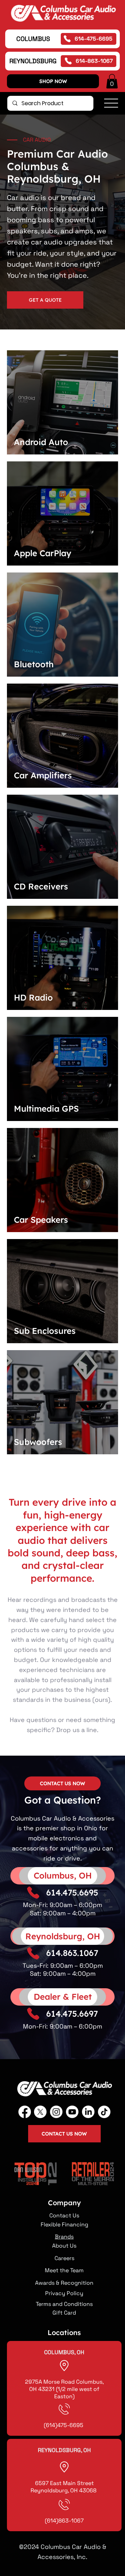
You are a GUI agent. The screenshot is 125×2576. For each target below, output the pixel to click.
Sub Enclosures (45, 1331)
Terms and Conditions (64, 2304)
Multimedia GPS (46, 1109)
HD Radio (33, 997)
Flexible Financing (64, 2224)
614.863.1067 (72, 1953)
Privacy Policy (64, 2293)
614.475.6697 (72, 2014)
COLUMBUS (33, 39)
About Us (64, 2246)
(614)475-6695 (64, 2425)
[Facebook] (25, 2112)
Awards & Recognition (64, 2283)
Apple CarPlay (43, 553)
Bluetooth (34, 664)
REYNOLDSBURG (33, 61)
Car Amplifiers (43, 775)
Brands (64, 2237)
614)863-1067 (65, 2521)
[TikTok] (104, 2112)
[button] (112, 81)
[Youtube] (72, 2112)
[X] (40, 2112)
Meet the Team (64, 2270)
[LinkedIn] (88, 2112)
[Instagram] (56, 2112)
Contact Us (64, 2215)
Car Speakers (41, 1220)
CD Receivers (41, 886)
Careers (64, 2258)
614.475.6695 (72, 1892)
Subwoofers (38, 1442)
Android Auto (41, 442)
